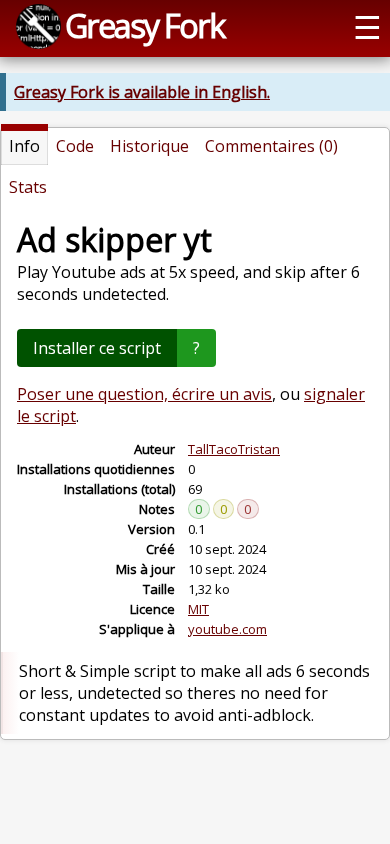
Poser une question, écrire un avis (144, 394)
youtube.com (227, 629)
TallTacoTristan (234, 449)
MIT (198, 609)
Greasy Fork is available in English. (142, 92)
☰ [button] (367, 26)
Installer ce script (97, 348)
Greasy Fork (144, 25)
